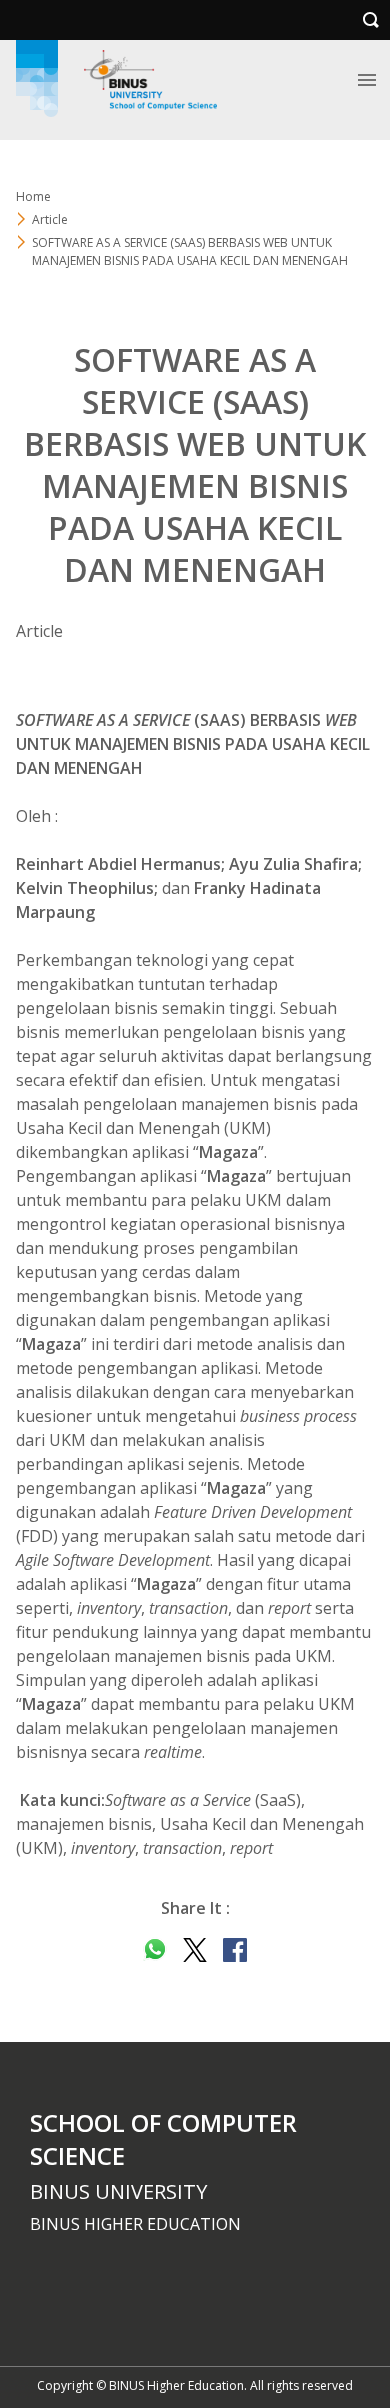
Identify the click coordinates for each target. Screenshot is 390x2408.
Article (50, 219)
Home (33, 196)
